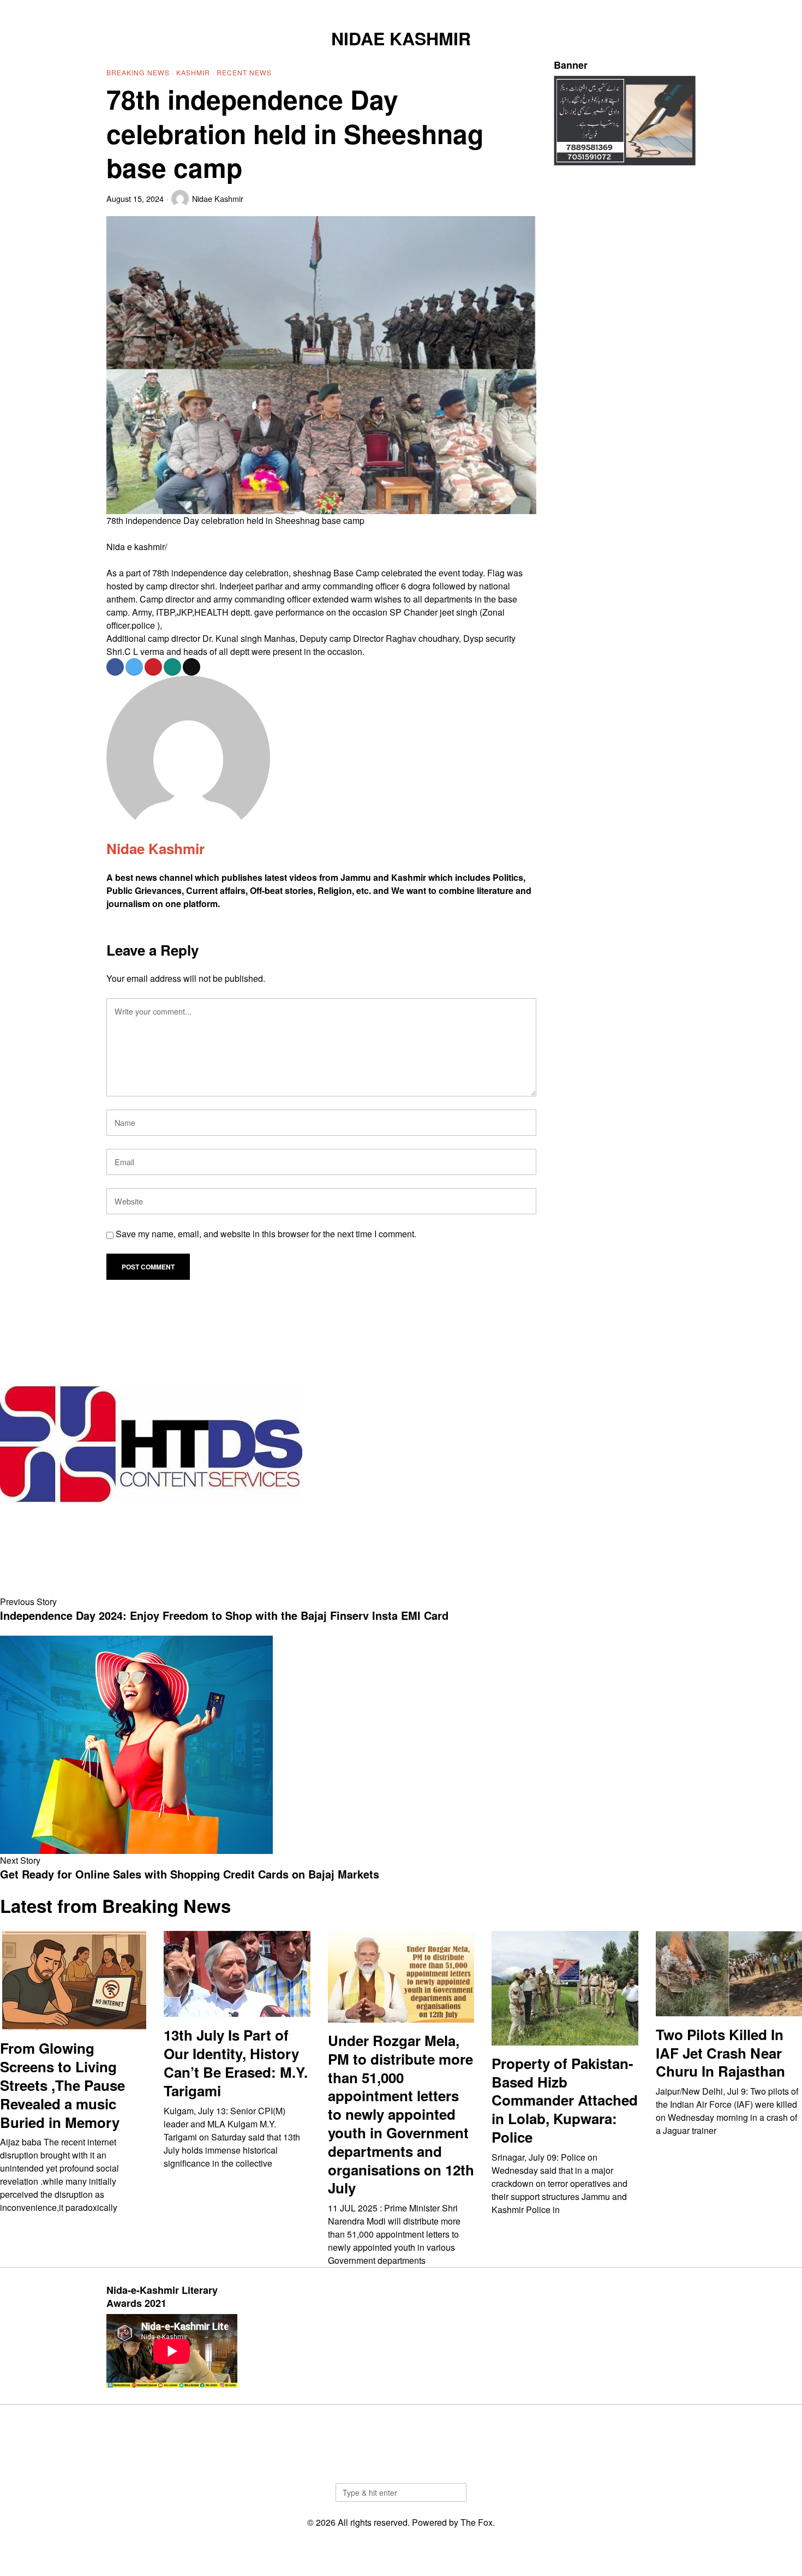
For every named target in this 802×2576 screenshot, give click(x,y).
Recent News (244, 72)
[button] (453, 2492)
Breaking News (138, 72)
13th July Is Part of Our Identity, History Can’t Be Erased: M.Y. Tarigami (236, 2063)
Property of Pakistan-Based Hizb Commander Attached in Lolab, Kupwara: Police (565, 2100)
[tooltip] (633, 9)
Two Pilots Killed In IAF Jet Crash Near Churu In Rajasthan (720, 2053)
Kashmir (193, 72)
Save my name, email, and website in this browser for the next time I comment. (266, 1234)
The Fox (477, 2522)
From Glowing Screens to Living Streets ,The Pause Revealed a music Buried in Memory (62, 2085)
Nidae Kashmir (218, 198)
